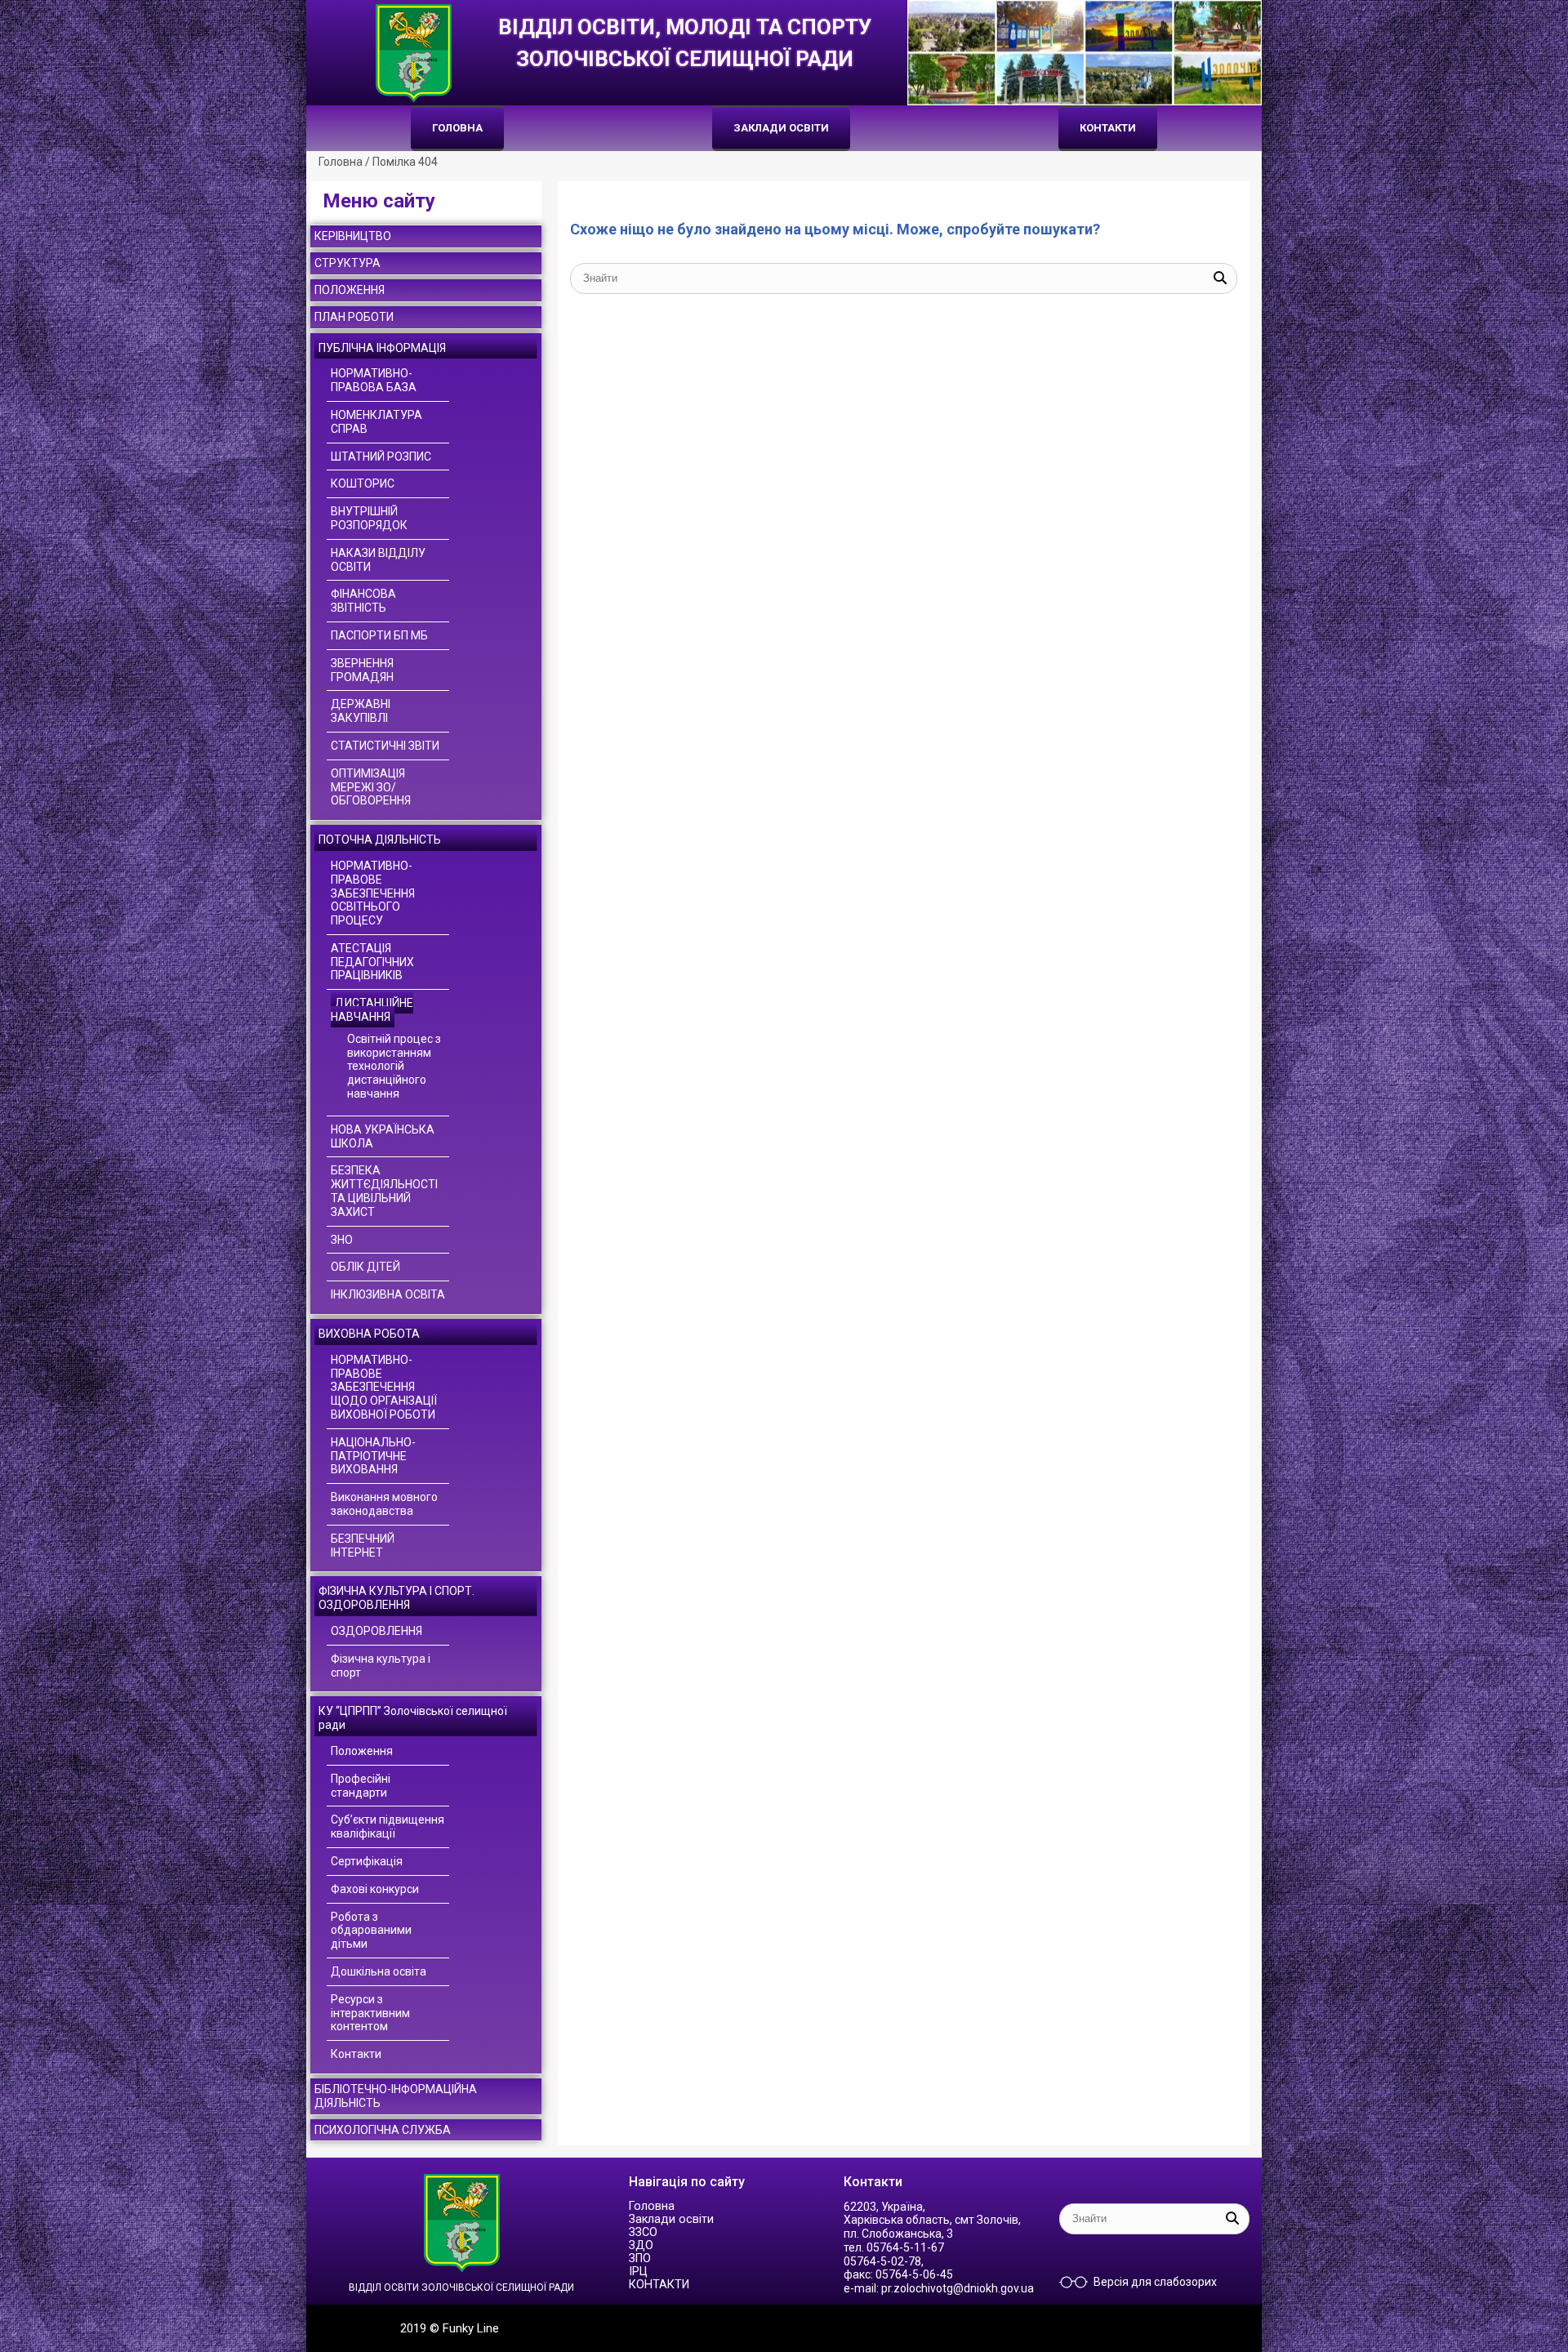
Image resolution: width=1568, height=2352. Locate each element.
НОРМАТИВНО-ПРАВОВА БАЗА (374, 380)
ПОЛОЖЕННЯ (350, 290)
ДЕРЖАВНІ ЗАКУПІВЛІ (361, 711)
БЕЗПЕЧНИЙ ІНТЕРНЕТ (363, 1546)
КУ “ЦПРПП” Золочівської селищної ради (413, 1718)
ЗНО (342, 1240)
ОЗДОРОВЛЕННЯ (376, 1631)
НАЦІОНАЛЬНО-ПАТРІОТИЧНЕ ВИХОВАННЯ (373, 1456)
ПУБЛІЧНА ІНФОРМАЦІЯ (382, 348)
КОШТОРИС (363, 483)
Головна (457, 128)
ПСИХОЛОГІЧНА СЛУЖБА (383, 2130)
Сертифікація (367, 1861)
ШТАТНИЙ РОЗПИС (381, 457)
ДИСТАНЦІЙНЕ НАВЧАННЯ (372, 1010)
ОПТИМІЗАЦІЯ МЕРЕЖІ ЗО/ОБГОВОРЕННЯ (371, 787)
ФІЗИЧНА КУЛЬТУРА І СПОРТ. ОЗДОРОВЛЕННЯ (396, 1598)
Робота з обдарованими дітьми (371, 1931)
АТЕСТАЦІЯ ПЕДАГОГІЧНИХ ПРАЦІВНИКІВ (372, 962)
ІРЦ (638, 2272)
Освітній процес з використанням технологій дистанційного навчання (394, 1066)
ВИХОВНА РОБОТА (369, 1334)
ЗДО (641, 2245)
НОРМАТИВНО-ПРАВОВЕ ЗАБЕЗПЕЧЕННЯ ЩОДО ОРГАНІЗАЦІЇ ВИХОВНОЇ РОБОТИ (384, 1387)
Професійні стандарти (361, 1786)
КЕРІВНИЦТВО (353, 236)
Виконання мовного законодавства (384, 1504)
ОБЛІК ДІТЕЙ (365, 1267)
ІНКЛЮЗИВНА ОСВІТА (388, 1294)
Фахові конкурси (375, 1889)
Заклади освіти (781, 128)
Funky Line (471, 2328)
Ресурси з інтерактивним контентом (370, 2013)
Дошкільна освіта (379, 1971)
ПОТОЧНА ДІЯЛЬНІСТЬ (380, 840)
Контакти (356, 2054)
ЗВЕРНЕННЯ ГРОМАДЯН (362, 670)
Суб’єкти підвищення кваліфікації (388, 1826)
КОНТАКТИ (1108, 128)
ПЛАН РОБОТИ (354, 317)
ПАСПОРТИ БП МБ (379, 635)
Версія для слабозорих (1155, 2282)
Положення (362, 1751)
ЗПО (640, 2258)
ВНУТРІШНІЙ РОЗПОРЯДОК (369, 518)
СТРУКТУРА (347, 263)
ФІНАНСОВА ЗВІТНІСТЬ (363, 601)
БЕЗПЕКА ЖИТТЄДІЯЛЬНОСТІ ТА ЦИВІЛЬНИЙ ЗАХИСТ (384, 1191)
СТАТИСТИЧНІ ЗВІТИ (385, 746)
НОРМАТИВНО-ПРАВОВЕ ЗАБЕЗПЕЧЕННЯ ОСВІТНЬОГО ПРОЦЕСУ (373, 893)
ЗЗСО (643, 2232)
